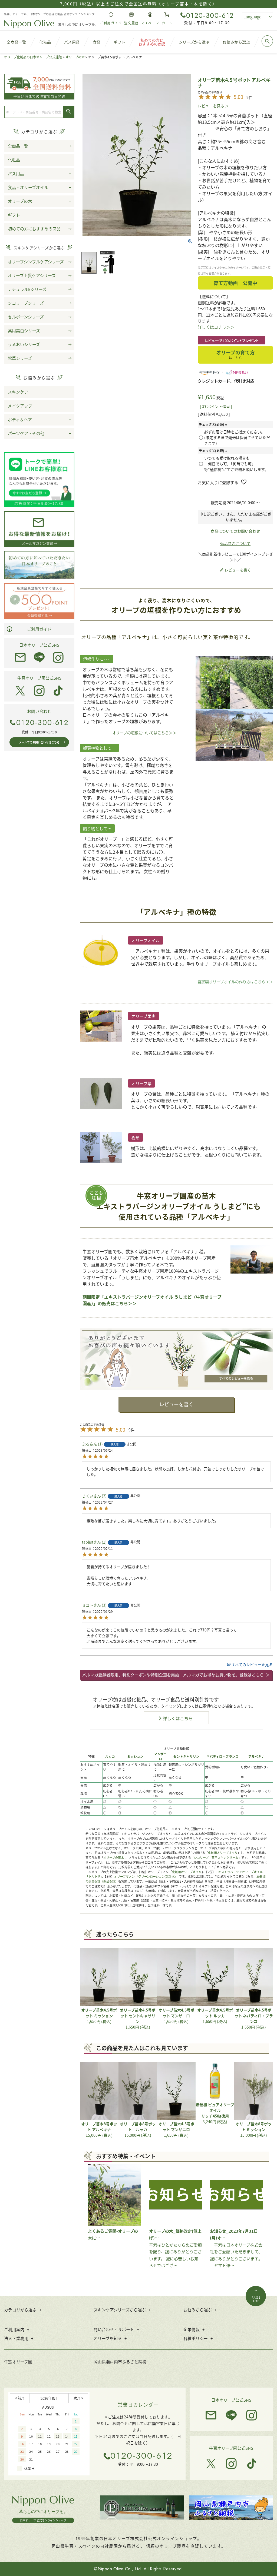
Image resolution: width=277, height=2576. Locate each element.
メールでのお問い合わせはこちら (39, 742)
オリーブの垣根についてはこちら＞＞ (144, 733)
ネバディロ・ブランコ (222, 1756)
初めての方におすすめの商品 (34, 229)
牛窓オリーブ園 (18, 2361)
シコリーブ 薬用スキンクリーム (216, 1857)
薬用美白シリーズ (24, 330)
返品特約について (235, 543)
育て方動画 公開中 (235, 283)
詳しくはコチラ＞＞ (216, 327)
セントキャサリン (186, 1756)
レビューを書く (176, 1404)
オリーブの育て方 (235, 354)
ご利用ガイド (39, 629)
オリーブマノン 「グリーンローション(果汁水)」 (146, 1876)
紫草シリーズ (20, 358)
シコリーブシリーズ (26, 303)
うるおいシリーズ (24, 344)
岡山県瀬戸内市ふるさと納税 (120, 2361)
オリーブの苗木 (114, 1857)
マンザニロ (160, 1756)
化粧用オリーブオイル (223, 1853)
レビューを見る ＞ (213, 106)
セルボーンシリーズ (26, 317)
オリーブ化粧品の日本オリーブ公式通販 (33, 57)
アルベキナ (256, 1756)
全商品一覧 (18, 146)
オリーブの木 (75, 57)
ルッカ (110, 1756)
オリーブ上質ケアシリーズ (32, 275)
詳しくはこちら (178, 1718)
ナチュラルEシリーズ (27, 289)
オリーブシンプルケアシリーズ (36, 262)
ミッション (135, 1756)
